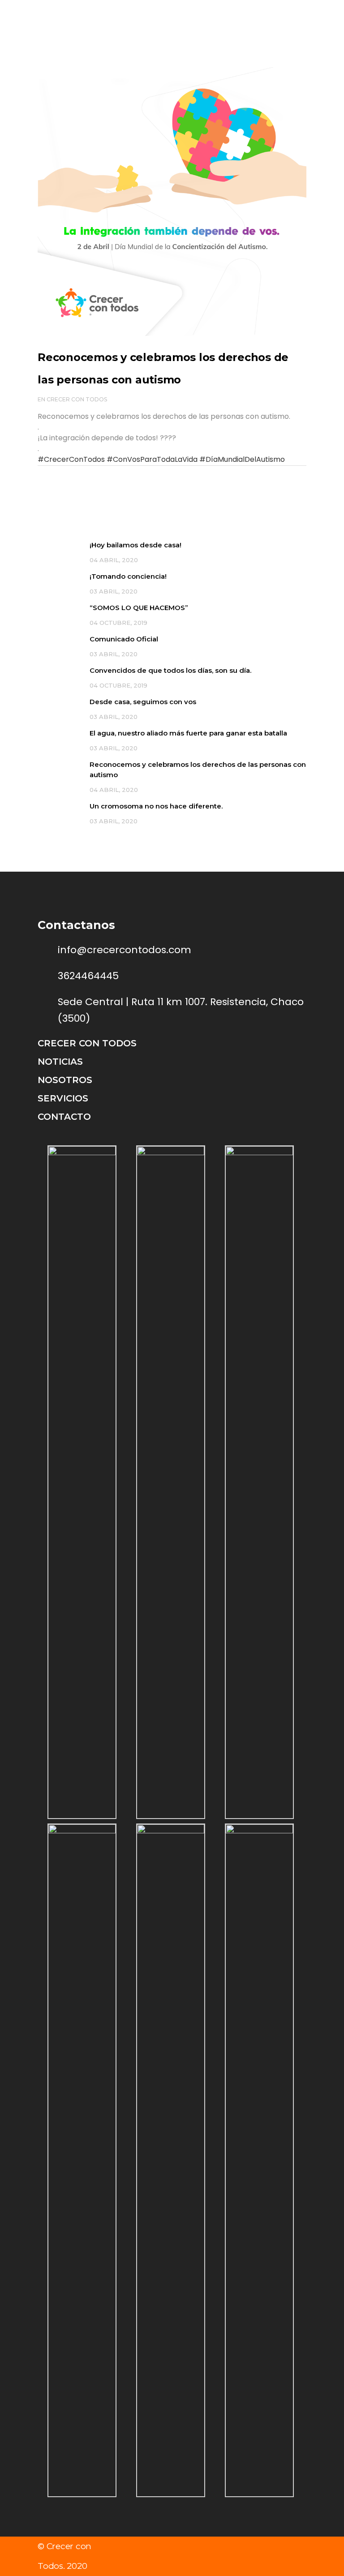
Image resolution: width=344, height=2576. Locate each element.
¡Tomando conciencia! (128, 576)
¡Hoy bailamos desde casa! (135, 545)
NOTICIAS (60, 1062)
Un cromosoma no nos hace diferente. (156, 806)
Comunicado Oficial (124, 639)
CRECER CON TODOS (87, 1043)
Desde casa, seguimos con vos (143, 702)
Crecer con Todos (77, 399)
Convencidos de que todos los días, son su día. (170, 670)
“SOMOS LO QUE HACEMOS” (139, 608)
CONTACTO (64, 1117)
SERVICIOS (63, 1098)
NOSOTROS (65, 1080)
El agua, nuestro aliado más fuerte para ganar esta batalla (188, 733)
